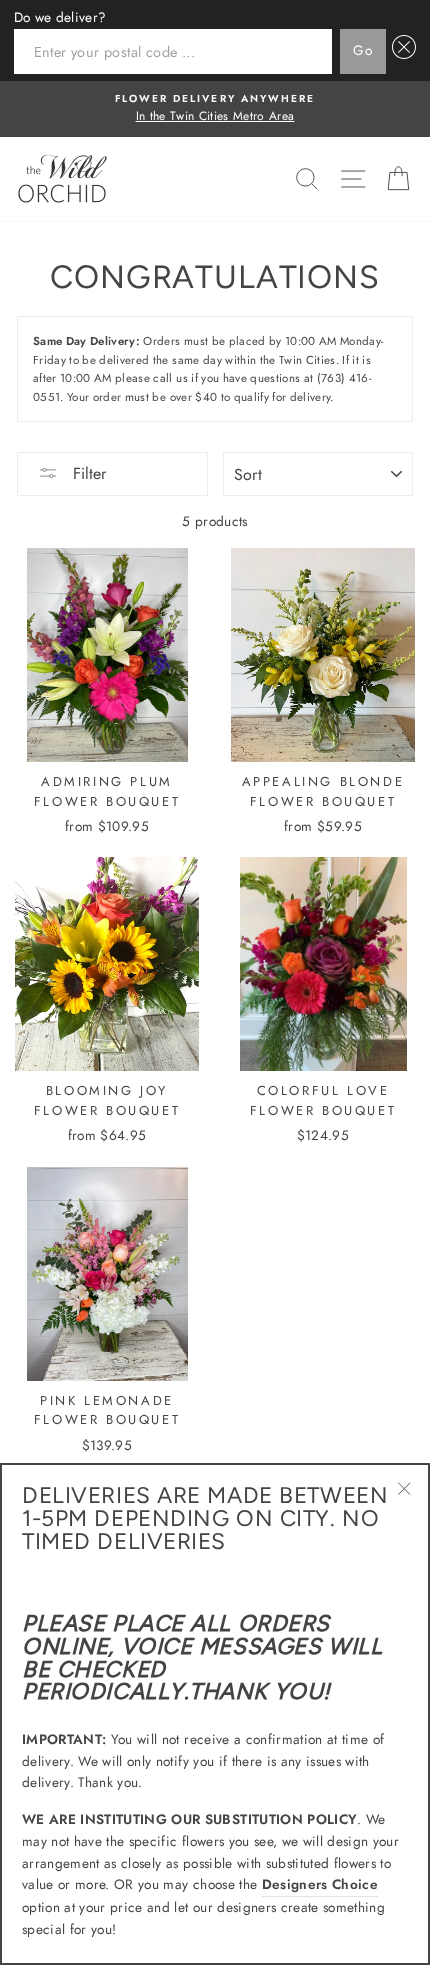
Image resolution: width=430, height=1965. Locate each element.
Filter (87, 473)
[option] (215, 109)
